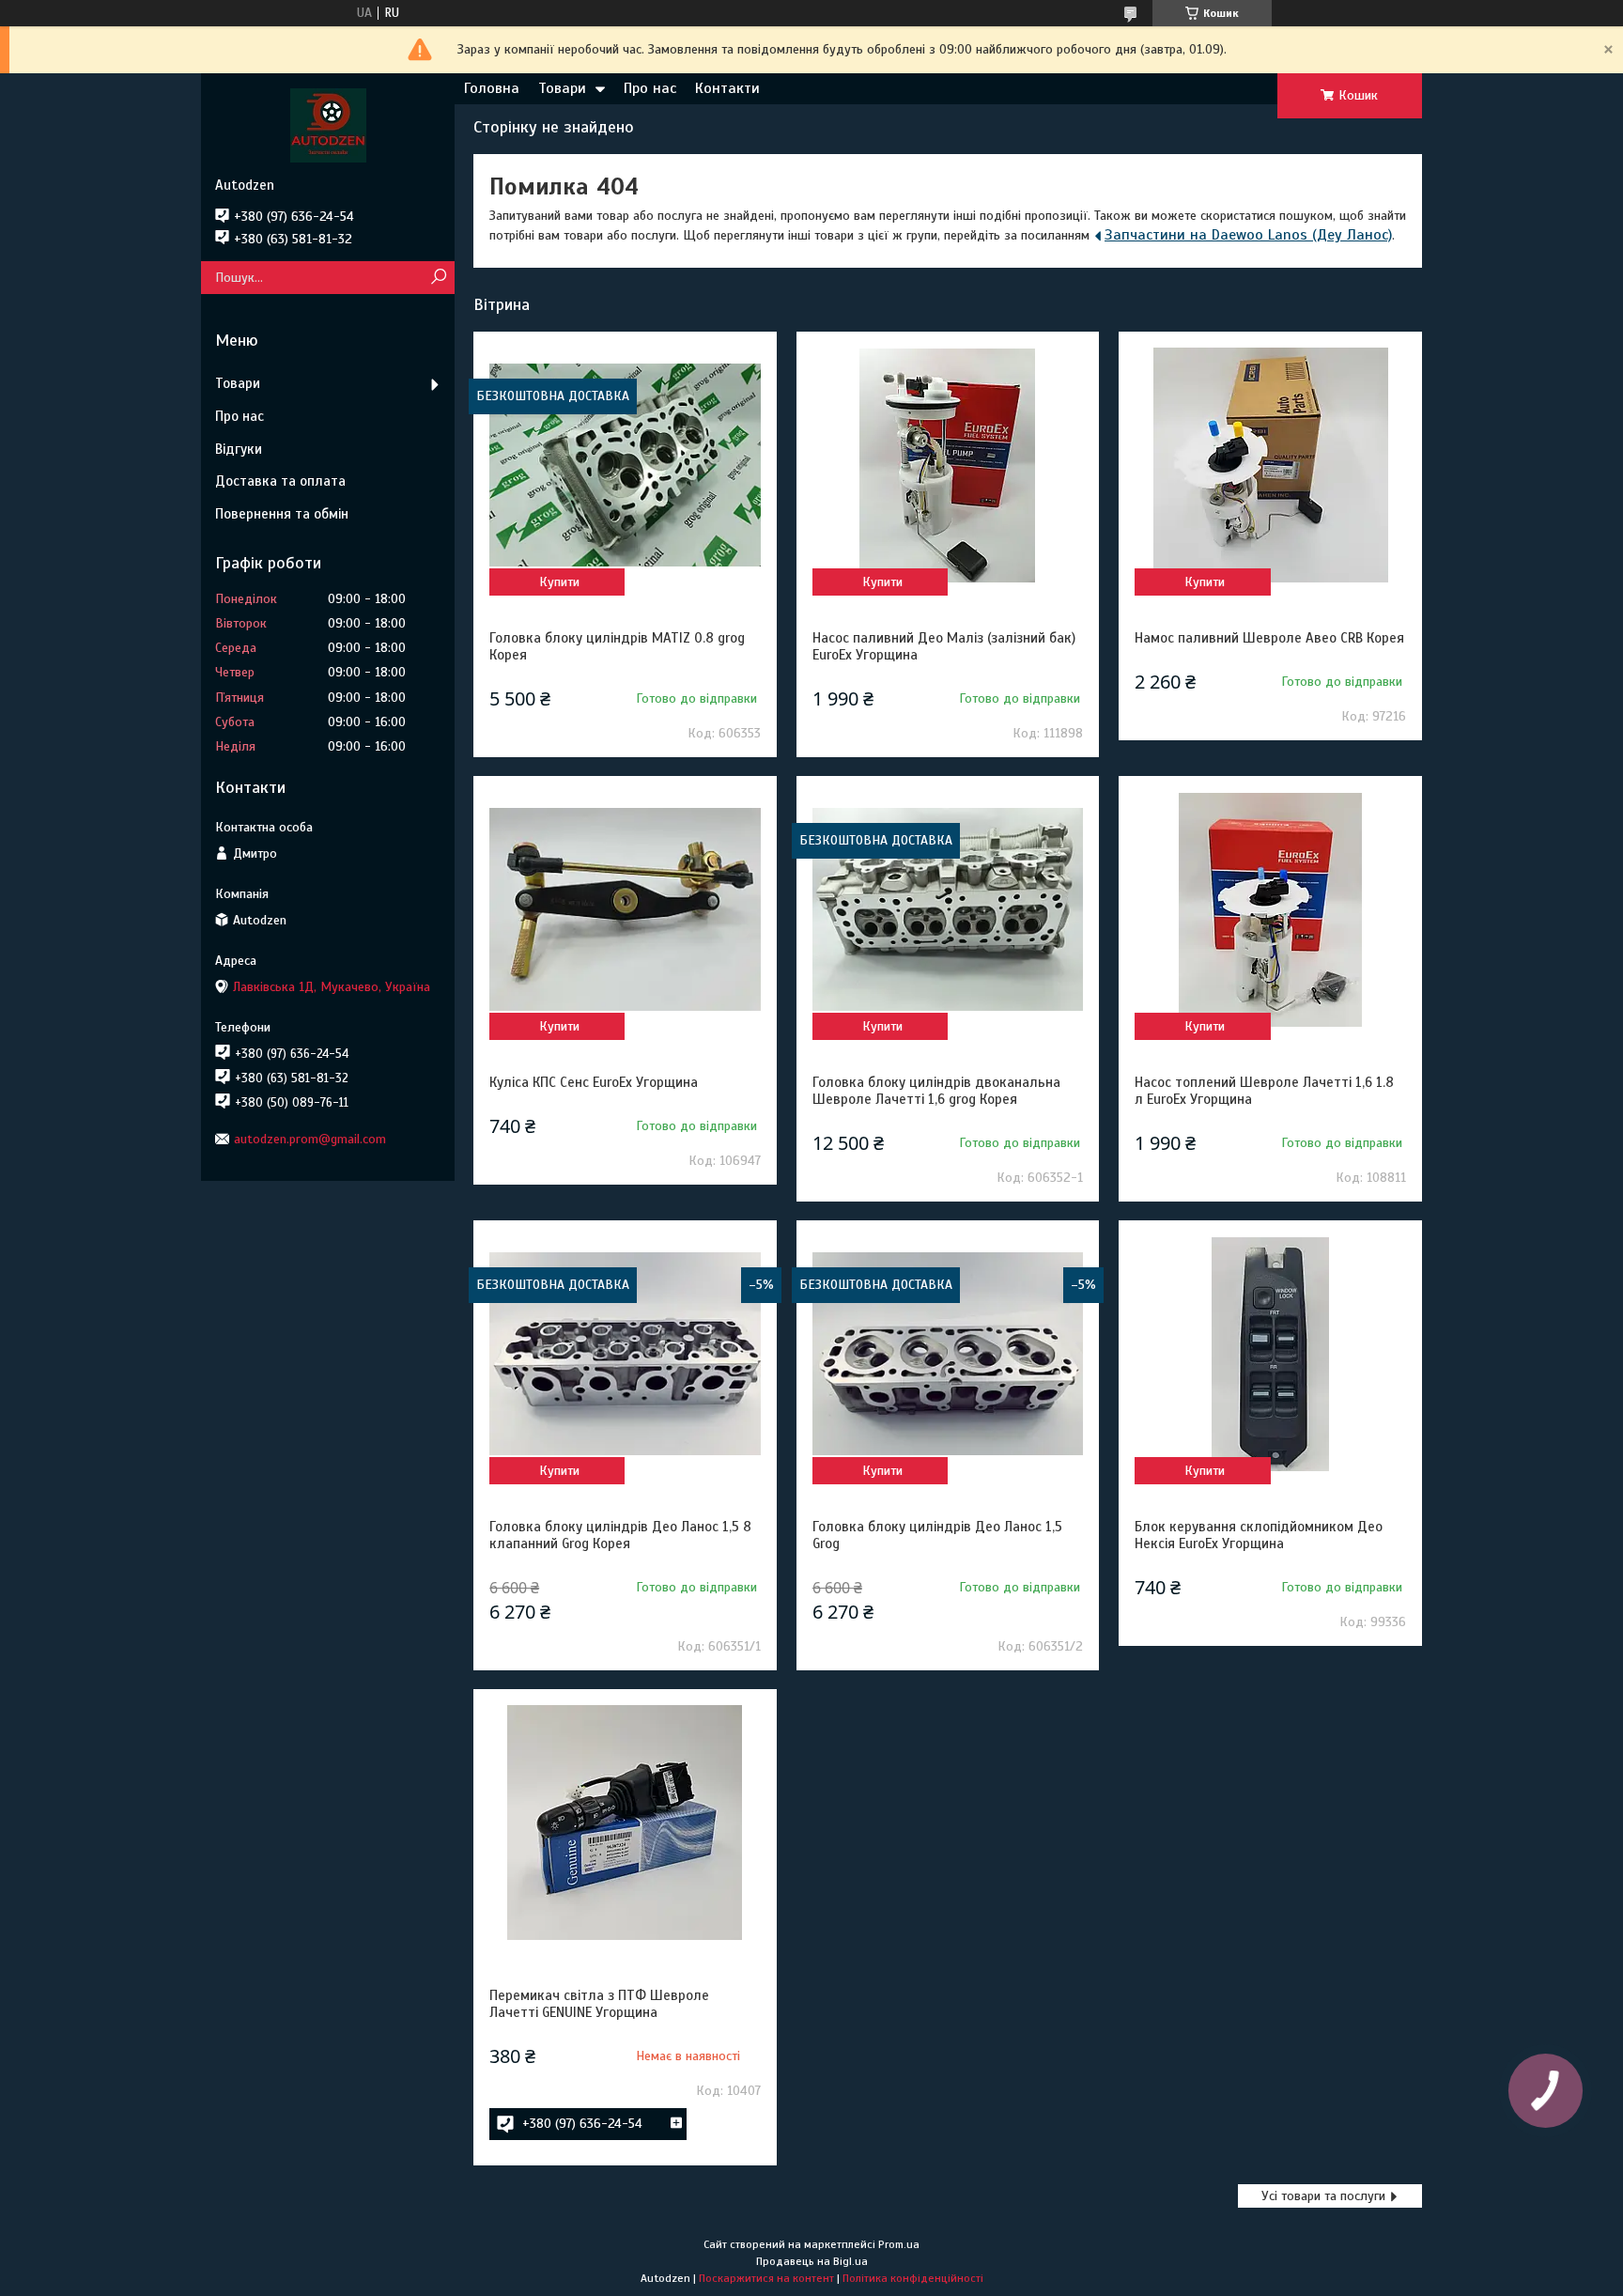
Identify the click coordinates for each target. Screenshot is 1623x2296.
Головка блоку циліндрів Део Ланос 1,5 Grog (937, 1535)
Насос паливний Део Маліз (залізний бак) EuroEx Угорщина (944, 646)
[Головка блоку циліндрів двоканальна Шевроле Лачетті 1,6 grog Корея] (948, 909)
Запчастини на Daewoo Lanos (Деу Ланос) (1248, 235)
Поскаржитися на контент (766, 2278)
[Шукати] (438, 278)
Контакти (727, 88)
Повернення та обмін (282, 514)
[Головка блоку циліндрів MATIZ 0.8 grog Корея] (625, 465)
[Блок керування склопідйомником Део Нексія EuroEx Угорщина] (1270, 1354)
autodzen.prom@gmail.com (310, 1139)
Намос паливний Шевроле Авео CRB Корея (1269, 638)
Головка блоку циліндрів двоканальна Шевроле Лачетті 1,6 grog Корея (936, 1091)
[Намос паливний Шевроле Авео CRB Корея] (1270, 465)
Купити (559, 582)
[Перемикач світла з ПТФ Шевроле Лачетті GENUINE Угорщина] (625, 1823)
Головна (492, 88)
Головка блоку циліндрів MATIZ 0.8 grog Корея (617, 646)
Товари (562, 88)
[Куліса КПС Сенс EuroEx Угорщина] (625, 909)
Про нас (650, 88)
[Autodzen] (328, 125)
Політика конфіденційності (913, 2278)
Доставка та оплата (280, 481)
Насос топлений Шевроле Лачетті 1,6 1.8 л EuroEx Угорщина (1264, 1091)
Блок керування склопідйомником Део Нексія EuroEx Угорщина (1259, 1535)
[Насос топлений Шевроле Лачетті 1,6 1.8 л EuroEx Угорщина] (1270, 909)
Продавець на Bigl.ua (812, 2261)
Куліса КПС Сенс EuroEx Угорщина (594, 1082)
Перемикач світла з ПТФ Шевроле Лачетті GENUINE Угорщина (599, 2004)
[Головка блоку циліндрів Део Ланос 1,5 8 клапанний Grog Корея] (625, 1354)
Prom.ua (899, 2244)
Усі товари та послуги (1323, 2196)
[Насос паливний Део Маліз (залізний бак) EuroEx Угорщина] (948, 465)
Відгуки (239, 449)
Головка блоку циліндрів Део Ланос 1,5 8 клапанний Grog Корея (620, 1535)
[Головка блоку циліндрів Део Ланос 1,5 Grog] (948, 1354)
